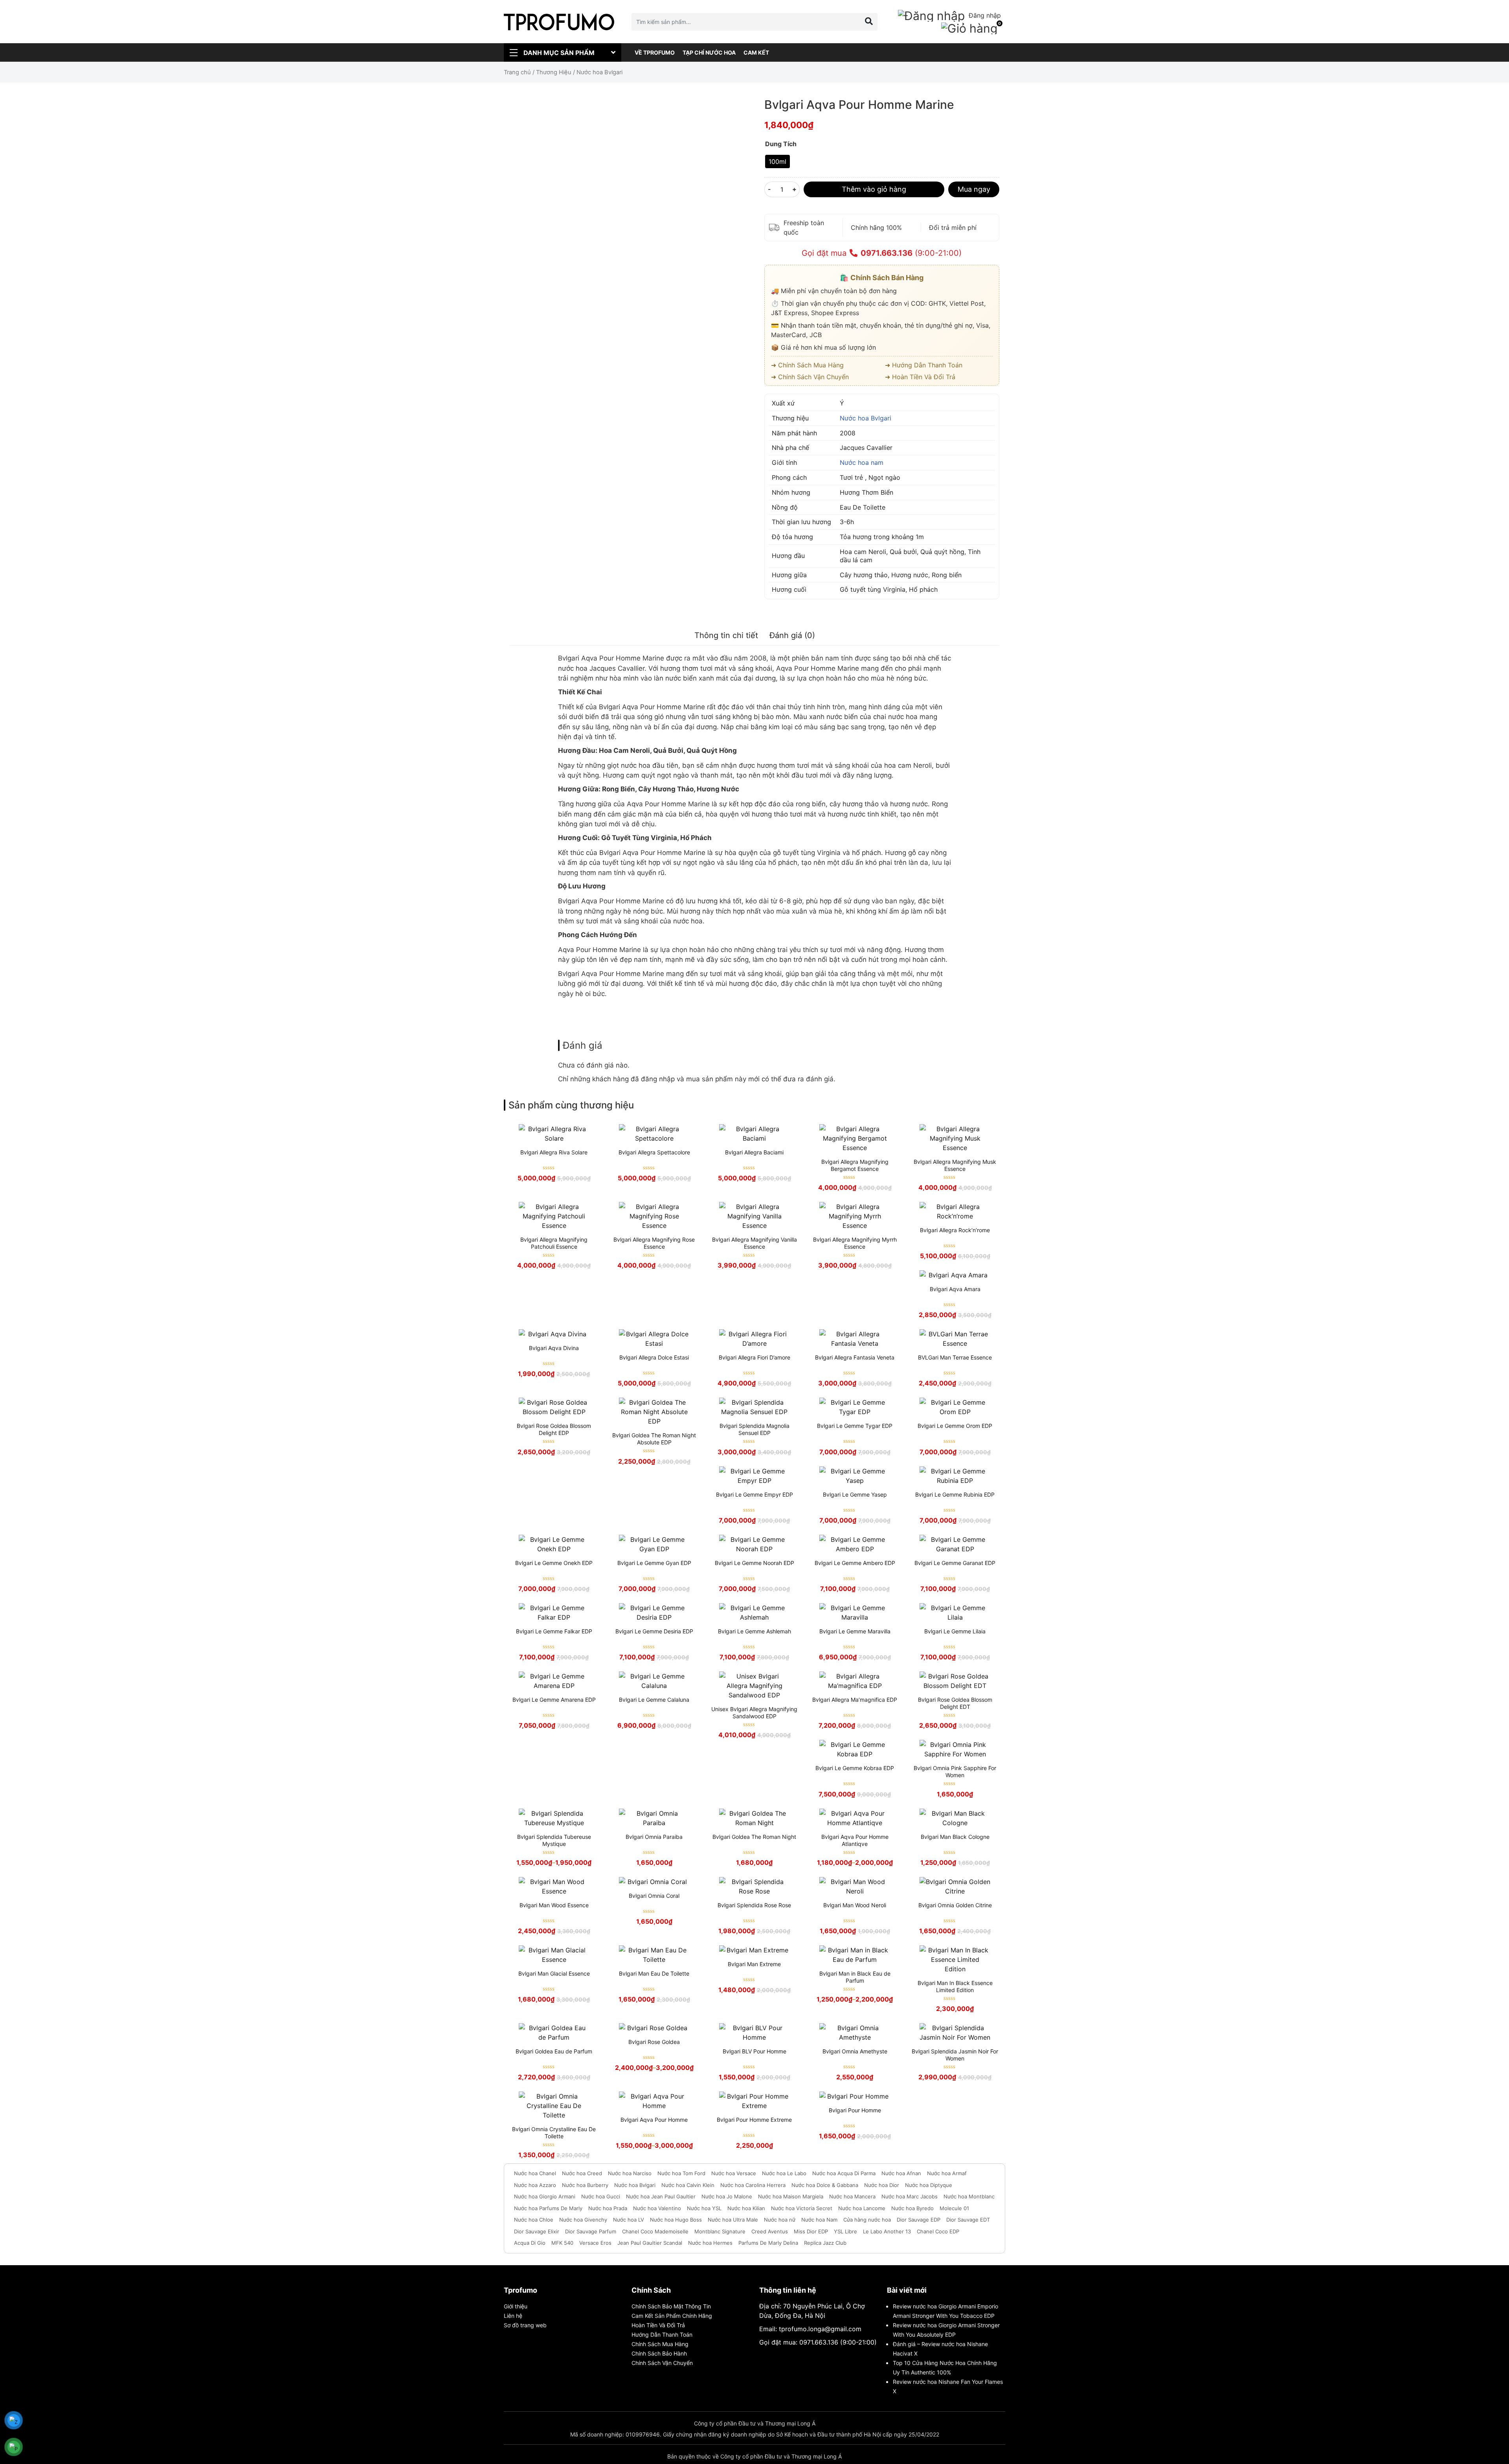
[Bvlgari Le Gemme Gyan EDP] (654, 1544)
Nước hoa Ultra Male (733, 2220)
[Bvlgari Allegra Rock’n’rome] (955, 1211)
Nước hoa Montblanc (969, 2196)
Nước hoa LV (629, 2220)
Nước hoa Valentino (657, 2208)
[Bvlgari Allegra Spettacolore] (654, 1134)
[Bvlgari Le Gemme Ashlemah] (754, 1613)
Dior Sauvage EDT (968, 2220)
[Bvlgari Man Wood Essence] (554, 1886)
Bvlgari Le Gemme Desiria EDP (654, 1631)
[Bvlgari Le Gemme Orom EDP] (955, 1407)
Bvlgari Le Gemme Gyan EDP (654, 1563)
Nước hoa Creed (582, 2173)
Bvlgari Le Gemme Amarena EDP (554, 1700)
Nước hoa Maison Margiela (791, 2196)
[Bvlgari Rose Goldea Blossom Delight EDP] (554, 1407)
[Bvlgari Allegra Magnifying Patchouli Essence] (554, 1216)
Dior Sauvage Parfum (591, 2231)
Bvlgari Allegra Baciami (754, 1152)
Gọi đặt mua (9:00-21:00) (882, 253)
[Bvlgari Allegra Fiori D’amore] (754, 1339)
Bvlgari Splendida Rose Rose (754, 1905)
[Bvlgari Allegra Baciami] (754, 1134)
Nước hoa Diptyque (929, 2185)
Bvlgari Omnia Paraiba (654, 1837)
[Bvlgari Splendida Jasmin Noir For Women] (955, 2033)
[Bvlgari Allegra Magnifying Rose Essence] (654, 1216)
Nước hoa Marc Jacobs (910, 2196)
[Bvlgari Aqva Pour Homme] (654, 2101)
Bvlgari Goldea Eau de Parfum (554, 2051)
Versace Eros (595, 2243)
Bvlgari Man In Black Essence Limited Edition (955, 1986)
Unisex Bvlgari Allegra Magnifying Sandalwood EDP (754, 1713)
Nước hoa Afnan (901, 2173)
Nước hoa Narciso (630, 2173)
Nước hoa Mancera (852, 2196)
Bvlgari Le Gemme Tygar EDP (855, 1426)
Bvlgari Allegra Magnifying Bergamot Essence (855, 1165)
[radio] (777, 161)
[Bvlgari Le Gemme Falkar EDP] (554, 1613)
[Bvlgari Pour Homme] (855, 2096)
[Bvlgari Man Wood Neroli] (855, 1886)
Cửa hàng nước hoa (867, 2220)
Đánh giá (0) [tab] (792, 635)
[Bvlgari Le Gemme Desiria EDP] (654, 1613)
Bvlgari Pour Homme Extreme (754, 2120)
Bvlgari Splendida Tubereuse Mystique (554, 1840)
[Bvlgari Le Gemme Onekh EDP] (554, 1544)
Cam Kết (756, 52)
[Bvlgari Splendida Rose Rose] (754, 1886)
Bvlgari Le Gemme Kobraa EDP (855, 1768)
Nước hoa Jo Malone (727, 2196)
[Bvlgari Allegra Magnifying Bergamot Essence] (855, 1138)
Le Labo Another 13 (887, 2231)
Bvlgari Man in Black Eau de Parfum (855, 1977)
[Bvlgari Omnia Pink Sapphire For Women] (955, 1749)
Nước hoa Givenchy (583, 2220)
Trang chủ (517, 72)
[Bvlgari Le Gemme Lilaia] (955, 1613)
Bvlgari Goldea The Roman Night (754, 1837)
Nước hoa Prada (608, 2208)
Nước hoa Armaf (947, 2173)
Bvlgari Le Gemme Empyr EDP (754, 1494)
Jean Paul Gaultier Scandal (650, 2243)
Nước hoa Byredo (912, 2208)
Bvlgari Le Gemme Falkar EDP (554, 1631)
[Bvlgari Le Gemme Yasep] (855, 1476)
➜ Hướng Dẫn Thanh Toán (924, 365)
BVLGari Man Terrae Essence (955, 1357)
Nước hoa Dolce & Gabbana (825, 2185)
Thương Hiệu (554, 72)
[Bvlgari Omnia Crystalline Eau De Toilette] (554, 2106)
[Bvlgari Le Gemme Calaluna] (654, 1681)
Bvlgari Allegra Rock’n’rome (955, 1230)
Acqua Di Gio (530, 2243)
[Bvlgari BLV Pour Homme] (754, 2033)
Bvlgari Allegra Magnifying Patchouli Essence (554, 1243)
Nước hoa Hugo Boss (676, 2220)
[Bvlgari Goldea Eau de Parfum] (554, 2033)
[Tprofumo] (559, 22)
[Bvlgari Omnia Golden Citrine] (955, 1886)
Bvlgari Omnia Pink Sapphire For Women (955, 1771)
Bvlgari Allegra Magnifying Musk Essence (955, 1165)
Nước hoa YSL (704, 2208)
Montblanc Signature (720, 2231)
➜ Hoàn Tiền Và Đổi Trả (920, 377)
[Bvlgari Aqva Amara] (955, 1275)
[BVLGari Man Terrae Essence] (955, 1339)
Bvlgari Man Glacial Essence (554, 1973)
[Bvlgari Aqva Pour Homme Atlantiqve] (855, 1818)
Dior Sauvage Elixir (537, 2231)
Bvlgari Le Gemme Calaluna (654, 1700)
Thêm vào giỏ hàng (874, 189)
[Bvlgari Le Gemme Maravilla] (855, 1613)
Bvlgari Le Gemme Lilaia (955, 1631)
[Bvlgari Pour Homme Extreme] (754, 2101)
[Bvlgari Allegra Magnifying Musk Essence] (955, 1138)
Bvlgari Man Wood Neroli (855, 1905)
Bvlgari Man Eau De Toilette (654, 1973)
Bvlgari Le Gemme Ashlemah (754, 1631)
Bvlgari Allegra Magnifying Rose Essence (654, 1243)
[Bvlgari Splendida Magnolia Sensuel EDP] (754, 1407)
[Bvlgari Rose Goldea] (654, 2028)
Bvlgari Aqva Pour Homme (654, 2120)
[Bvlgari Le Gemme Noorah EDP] (754, 1544)
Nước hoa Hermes (710, 2243)
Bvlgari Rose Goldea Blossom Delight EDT (955, 1703)
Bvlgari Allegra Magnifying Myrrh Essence (855, 1243)
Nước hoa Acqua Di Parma (844, 2173)
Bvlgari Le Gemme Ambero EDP (855, 1563)
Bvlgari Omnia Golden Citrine (955, 1905)
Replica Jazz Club (825, 2243)
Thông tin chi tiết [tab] (726, 635)
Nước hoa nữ (780, 2220)
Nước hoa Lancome (862, 2208)
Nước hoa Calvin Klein (688, 2185)
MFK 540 (562, 2243)
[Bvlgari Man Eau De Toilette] (654, 1955)
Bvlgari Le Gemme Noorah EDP (754, 1563)
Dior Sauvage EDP (919, 2220)
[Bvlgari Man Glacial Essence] (554, 1955)
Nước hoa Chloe (534, 2220)
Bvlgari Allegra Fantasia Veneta (855, 1357)
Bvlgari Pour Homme (855, 2110)
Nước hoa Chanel (535, 2173)
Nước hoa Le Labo (784, 2173)
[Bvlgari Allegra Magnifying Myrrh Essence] (855, 1216)
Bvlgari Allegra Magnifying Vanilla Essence (754, 1243)
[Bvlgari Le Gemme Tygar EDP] (855, 1407)
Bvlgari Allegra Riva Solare (554, 1152)
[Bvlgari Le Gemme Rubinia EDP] (955, 1476)
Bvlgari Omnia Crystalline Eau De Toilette (554, 2133)
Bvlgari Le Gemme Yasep (855, 1494)
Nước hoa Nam (819, 2220)
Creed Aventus (770, 2231)
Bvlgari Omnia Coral (654, 1896)
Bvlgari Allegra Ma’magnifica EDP (855, 1700)
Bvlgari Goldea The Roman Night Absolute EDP (654, 1439)
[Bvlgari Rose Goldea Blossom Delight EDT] (955, 1681)
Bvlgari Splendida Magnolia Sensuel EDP (754, 1429)
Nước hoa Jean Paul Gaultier (661, 2196)
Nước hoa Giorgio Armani (545, 2196)
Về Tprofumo (655, 52)
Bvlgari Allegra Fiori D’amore (754, 1357)
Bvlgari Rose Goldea (654, 2042)
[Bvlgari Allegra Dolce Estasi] (654, 1339)
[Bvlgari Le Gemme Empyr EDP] (754, 1476)
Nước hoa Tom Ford (681, 2173)
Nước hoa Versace (734, 2173)
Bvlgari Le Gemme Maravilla (855, 1631)
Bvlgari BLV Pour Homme (754, 2051)
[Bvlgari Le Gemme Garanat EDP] (955, 1544)
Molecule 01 (954, 2208)
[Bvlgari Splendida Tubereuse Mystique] (554, 1818)
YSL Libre (845, 2231)
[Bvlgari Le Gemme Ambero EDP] (855, 1544)
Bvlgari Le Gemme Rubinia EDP (955, 1494)
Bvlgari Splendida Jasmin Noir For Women (955, 2055)
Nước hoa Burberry (585, 2185)
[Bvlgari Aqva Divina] (554, 1334)
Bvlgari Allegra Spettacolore (654, 1152)
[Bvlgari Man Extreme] (754, 1950)
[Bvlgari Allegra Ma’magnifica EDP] (855, 1681)
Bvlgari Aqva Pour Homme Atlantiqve (855, 1840)
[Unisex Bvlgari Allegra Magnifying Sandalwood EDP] (754, 1686)
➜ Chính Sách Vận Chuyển (810, 377)
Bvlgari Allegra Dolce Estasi (654, 1357)
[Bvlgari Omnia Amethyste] (855, 2033)
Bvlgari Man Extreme (754, 1964)
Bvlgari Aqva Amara (955, 1289)
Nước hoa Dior (882, 2185)
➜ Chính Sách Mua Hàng (807, 365)
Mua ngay (974, 189)
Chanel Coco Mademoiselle (655, 2231)
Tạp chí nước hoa (709, 52)
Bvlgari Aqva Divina (554, 1348)
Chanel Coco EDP (938, 2231)
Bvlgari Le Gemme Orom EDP (955, 1426)
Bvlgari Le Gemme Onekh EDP (554, 1563)
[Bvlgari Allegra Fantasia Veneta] (855, 1339)
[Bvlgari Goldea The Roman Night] (754, 1818)
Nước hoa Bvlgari (866, 418)
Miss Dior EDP (811, 2231)
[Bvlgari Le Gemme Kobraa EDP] (855, 1749)
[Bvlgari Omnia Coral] (654, 1882)
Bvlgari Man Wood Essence (554, 1905)
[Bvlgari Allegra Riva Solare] (554, 1134)
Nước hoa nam (862, 462)
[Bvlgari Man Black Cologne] (955, 1818)
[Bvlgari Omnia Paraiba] (654, 1818)
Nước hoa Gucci (601, 2196)
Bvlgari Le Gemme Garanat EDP (955, 1563)
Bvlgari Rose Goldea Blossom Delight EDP (554, 1429)
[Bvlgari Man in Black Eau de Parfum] (855, 1955)
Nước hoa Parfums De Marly (548, 2208)
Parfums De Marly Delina (768, 2243)
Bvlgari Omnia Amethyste (855, 2051)
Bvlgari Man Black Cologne (955, 1837)
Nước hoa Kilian (746, 2208)
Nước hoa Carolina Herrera (753, 2185)
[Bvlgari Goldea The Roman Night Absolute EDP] (654, 1412)
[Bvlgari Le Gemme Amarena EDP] (554, 1681)
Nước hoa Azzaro (535, 2185)
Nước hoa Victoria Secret (802, 2208)
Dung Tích (781, 144)
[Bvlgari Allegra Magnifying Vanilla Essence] (754, 1216)
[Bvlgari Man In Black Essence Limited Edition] (955, 1959)
